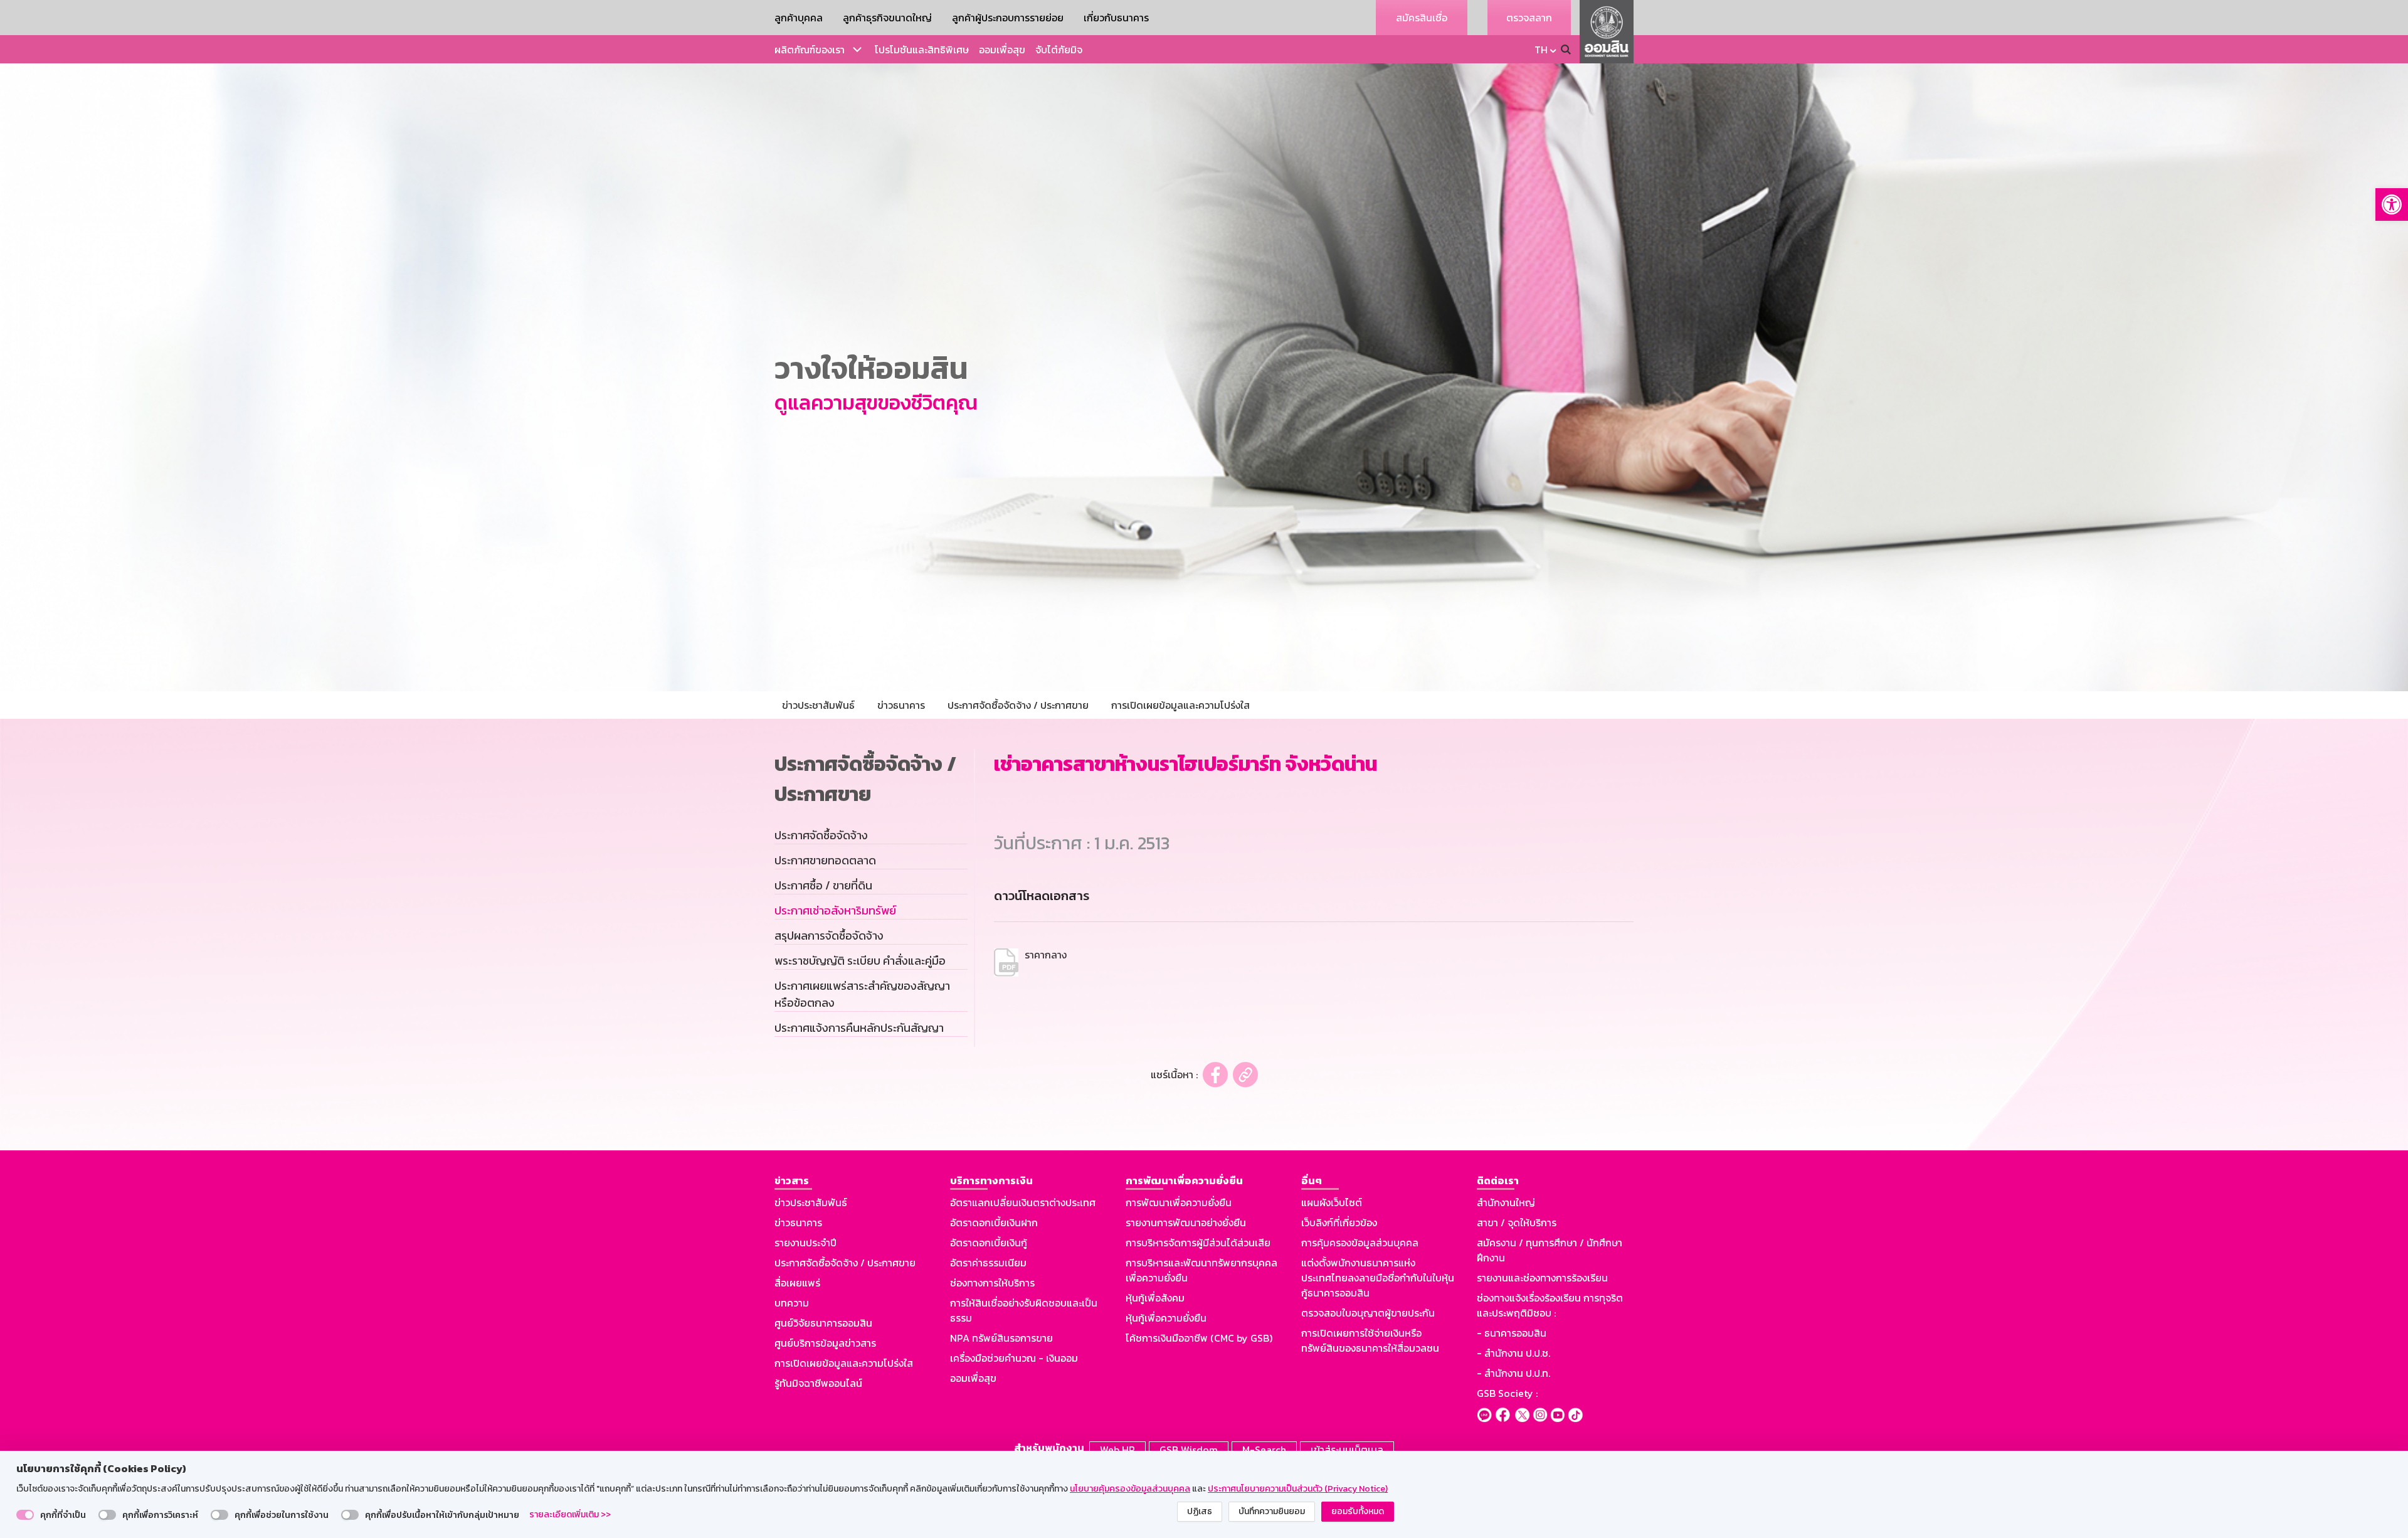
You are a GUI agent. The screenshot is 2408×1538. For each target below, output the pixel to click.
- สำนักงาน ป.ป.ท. (1513, 1373)
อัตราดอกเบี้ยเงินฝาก (994, 1222)
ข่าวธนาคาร (798, 1222)
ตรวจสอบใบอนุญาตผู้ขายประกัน (1368, 1313)
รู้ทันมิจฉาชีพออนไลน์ (818, 1383)
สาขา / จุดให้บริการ (1517, 1222)
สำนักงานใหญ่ (1506, 1202)
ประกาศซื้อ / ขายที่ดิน (823, 885)
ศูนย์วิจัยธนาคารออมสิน (823, 1323)
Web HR (1117, 1450)
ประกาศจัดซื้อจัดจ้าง (821, 835)
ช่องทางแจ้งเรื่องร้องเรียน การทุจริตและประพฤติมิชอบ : (1550, 1305)
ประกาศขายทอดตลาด (825, 860)
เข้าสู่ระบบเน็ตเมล (1347, 1450)
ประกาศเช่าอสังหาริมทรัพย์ (835, 910)
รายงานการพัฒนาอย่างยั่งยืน (1186, 1222)
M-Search (1264, 1450)
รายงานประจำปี (805, 1243)
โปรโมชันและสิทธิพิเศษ (922, 50)
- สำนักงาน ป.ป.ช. (1513, 1353)
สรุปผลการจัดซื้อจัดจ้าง (829, 936)
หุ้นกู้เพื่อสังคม (1155, 1298)
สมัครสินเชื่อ (1422, 18)
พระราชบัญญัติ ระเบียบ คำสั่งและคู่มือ (860, 961)
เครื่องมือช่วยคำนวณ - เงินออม (1014, 1358)
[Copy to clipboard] (1245, 1075)
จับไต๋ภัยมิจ (1059, 50)
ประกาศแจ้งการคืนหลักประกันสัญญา (859, 1028)
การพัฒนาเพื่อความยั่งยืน (1179, 1202)
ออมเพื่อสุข (1002, 50)
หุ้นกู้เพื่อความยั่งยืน (1166, 1318)
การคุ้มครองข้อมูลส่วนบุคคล (1360, 1243)
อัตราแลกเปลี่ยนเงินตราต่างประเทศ (1023, 1202)
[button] (2392, 204)
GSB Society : (1507, 1393)
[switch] (25, 1515)
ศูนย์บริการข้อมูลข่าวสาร (825, 1343)
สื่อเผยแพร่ (797, 1283)
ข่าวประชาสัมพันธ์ (811, 1202)
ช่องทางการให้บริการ (992, 1283)
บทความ (792, 1303)
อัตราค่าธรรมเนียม (988, 1263)
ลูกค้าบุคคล (799, 18)
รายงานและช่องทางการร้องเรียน (1542, 1278)
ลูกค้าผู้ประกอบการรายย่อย (1008, 18)
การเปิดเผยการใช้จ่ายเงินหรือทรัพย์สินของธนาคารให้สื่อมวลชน (1370, 1340)
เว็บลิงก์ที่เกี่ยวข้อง (1339, 1222)
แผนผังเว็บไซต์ (1332, 1202)
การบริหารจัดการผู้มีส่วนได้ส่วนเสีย (1198, 1243)
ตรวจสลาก (1529, 18)
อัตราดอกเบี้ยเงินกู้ (989, 1243)
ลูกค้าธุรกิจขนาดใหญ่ (887, 18)
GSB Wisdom (1189, 1450)
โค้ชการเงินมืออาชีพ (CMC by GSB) (1199, 1338)
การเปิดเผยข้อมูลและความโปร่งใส (844, 1363)
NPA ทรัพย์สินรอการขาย (1001, 1338)
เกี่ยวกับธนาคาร (1116, 18)
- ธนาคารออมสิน (1512, 1333)
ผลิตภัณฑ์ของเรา (810, 50)
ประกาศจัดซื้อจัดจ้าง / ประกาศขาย (845, 1263)
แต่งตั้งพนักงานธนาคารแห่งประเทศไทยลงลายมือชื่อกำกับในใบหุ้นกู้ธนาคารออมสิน (1378, 1278)
